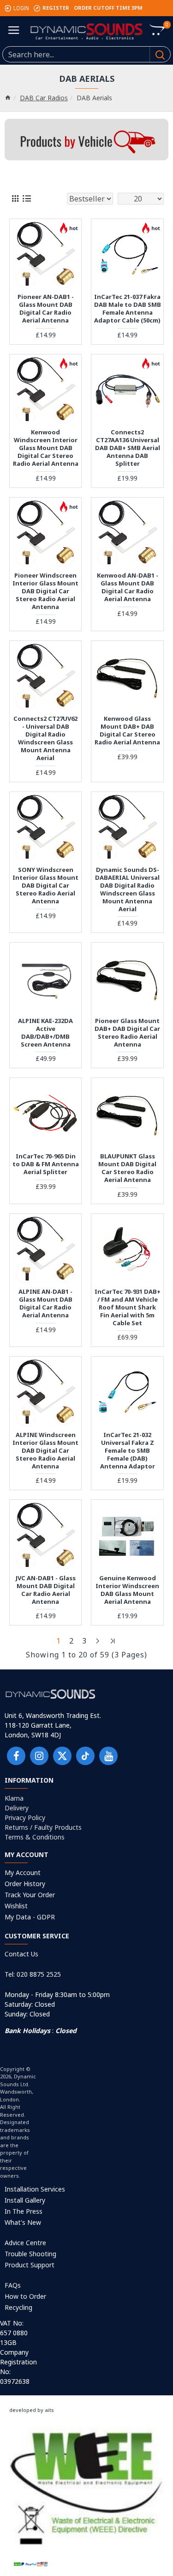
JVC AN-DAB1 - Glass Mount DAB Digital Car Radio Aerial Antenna (46, 1590)
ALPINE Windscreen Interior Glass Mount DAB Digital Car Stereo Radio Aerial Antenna (45, 1450)
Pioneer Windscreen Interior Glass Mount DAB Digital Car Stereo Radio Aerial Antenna (45, 591)
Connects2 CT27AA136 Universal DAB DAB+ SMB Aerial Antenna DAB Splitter (128, 448)
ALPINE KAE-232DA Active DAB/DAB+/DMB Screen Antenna (45, 1033)
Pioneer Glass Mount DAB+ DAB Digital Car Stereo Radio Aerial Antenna (127, 1033)
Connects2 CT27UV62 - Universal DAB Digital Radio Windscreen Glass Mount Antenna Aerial (45, 738)
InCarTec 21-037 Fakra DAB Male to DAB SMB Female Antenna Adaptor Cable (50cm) (127, 309)
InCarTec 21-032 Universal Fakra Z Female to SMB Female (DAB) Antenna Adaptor (128, 1450)
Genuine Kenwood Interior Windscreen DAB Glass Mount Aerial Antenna (127, 1590)
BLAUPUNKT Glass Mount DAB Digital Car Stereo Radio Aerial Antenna (127, 1168)
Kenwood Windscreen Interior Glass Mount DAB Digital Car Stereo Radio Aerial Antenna (46, 448)
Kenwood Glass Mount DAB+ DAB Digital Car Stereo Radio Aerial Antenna (127, 731)
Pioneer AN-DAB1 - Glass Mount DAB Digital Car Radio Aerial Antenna (46, 309)
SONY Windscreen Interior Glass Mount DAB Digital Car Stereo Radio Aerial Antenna (45, 885)
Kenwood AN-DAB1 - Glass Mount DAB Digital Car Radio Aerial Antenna (128, 587)
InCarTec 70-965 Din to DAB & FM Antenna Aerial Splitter (46, 1164)
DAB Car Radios (44, 98)
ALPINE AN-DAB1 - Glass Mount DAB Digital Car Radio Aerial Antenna (45, 1303)
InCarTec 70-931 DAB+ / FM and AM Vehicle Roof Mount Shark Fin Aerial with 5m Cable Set (128, 1307)
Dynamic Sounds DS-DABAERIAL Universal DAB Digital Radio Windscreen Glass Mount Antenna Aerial (127, 889)
